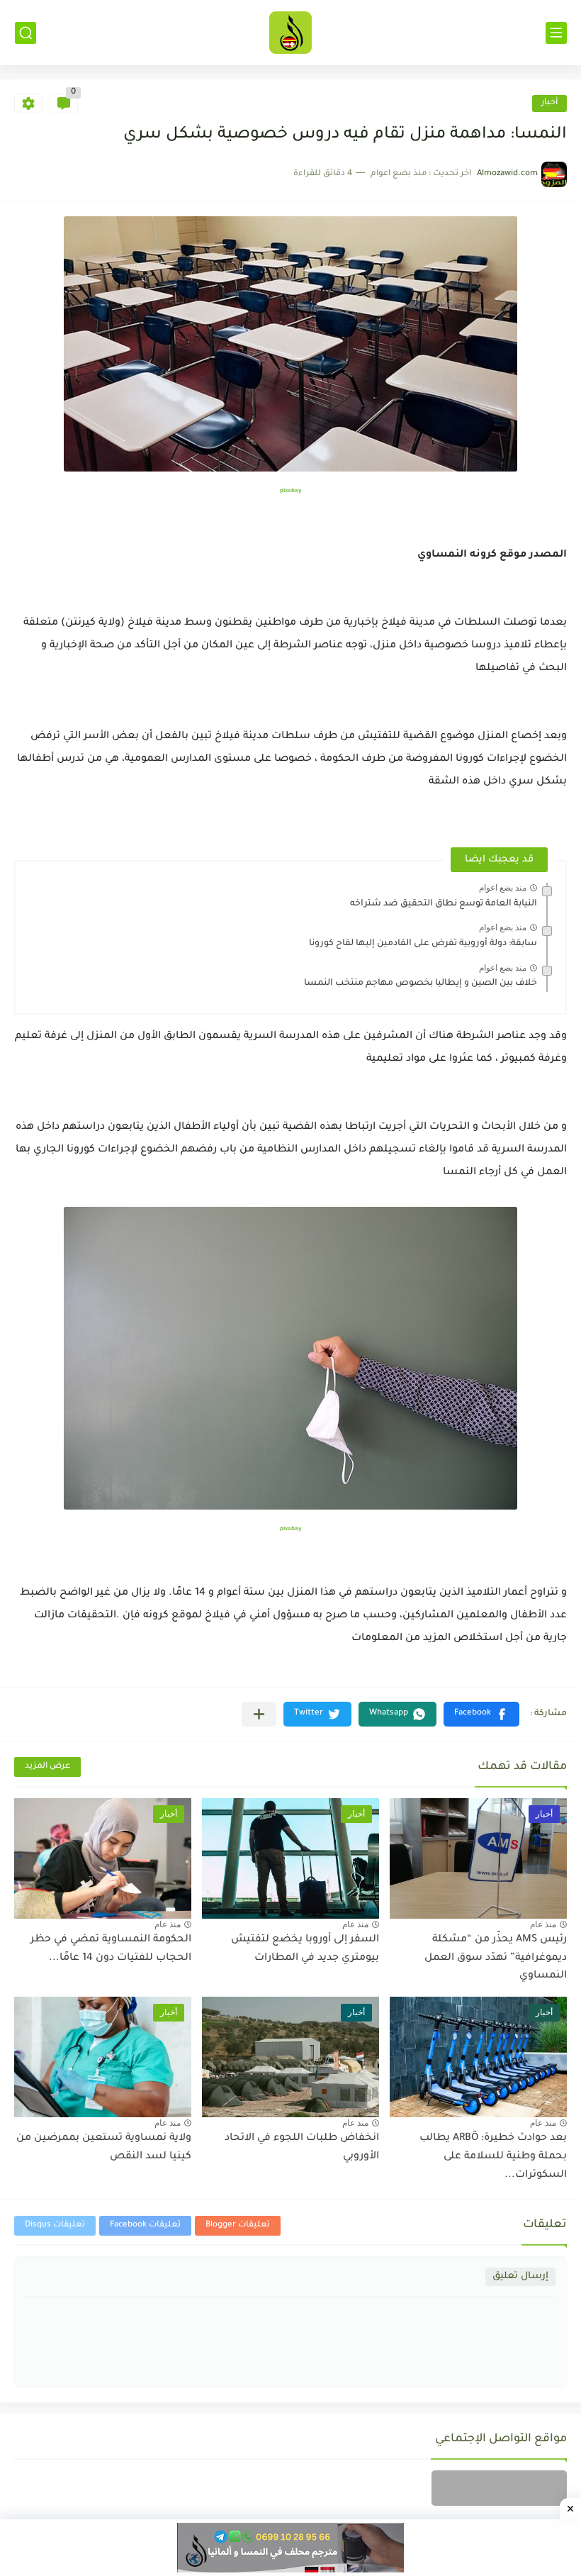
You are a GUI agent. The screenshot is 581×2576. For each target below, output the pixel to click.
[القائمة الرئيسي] (556, 33)
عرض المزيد (47, 1767)
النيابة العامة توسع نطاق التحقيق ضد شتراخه (444, 904)
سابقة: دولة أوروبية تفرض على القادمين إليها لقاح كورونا (423, 944)
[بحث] (26, 33)
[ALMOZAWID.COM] (290, 33)
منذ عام (543, 1924)
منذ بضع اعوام (503, 888)
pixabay (290, 491)
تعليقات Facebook (145, 2225)
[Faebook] (499, 2488)
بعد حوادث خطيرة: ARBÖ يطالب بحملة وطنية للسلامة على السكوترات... (493, 2157)
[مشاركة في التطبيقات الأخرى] (259, 1714)
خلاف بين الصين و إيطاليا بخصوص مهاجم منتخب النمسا (421, 983)
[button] (481, 1714)
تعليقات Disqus (55, 2225)
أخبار (549, 103)
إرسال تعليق (520, 2276)
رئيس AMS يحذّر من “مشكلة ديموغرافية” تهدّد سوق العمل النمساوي (496, 1958)
